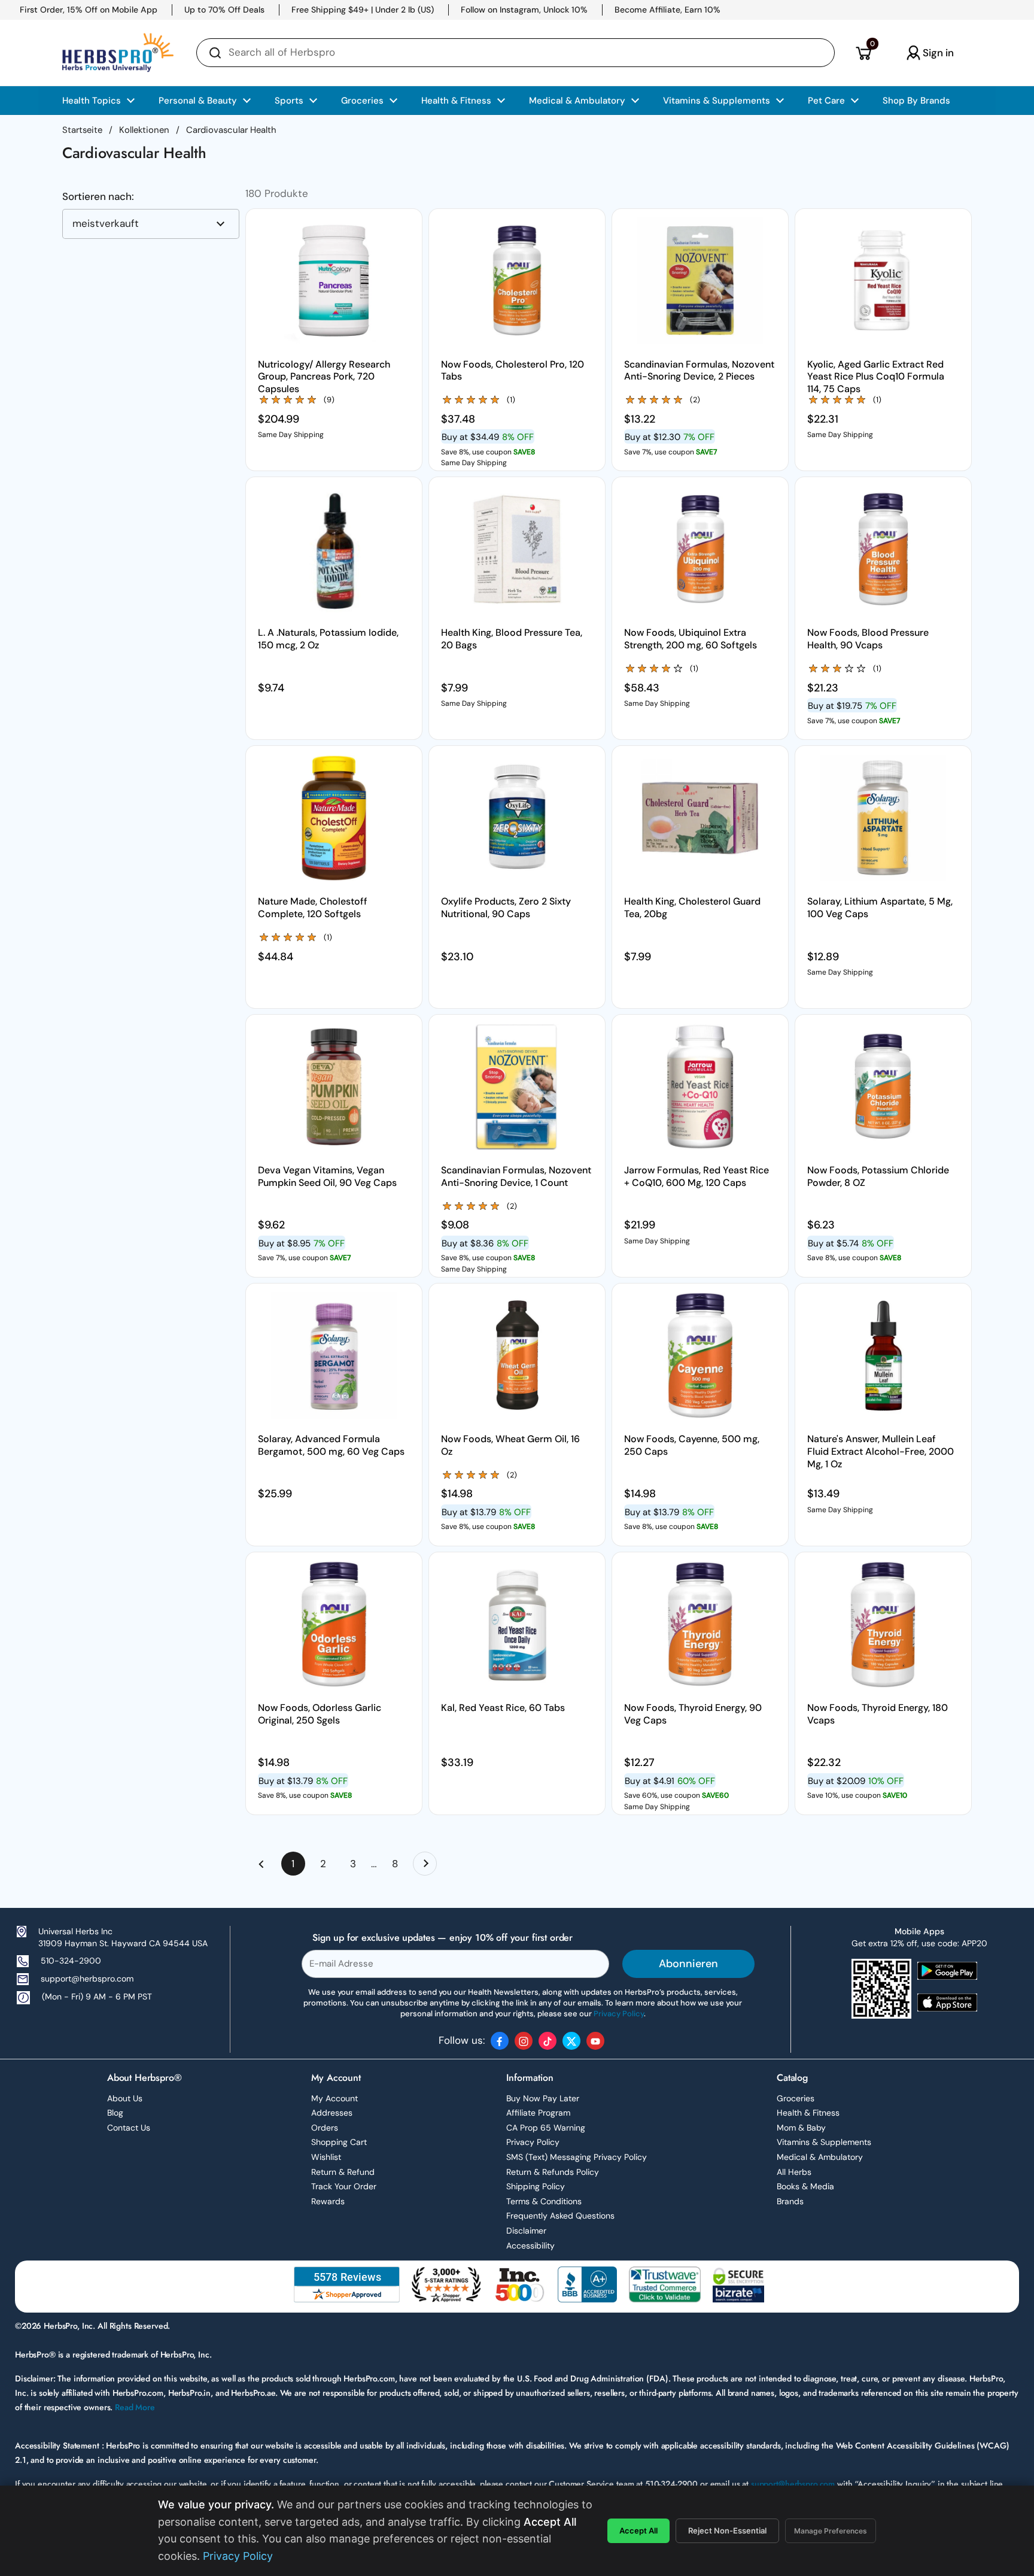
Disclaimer (526, 2231)
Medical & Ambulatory (820, 2157)
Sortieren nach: (98, 197)
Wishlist (326, 2157)
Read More (135, 2407)
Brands (790, 2201)
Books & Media (805, 2186)
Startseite (82, 130)
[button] (863, 53)
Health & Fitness (808, 2113)
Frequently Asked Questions (560, 2216)
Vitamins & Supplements (824, 2142)
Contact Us (129, 2128)
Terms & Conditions (544, 2201)
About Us (125, 2098)
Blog (115, 2113)
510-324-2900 (71, 1961)
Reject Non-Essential (727, 2531)
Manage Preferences (831, 2531)
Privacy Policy (533, 2142)
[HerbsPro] (118, 53)
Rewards (328, 2201)
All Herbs (794, 2172)
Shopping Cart (339, 2142)
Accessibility (530, 2246)
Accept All (638, 2531)
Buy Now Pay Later (543, 2098)
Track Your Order (344, 2186)
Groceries (796, 2098)
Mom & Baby (801, 2128)
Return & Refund (343, 2172)
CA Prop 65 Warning (546, 2128)
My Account (334, 2098)
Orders (325, 2128)
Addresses (332, 2113)
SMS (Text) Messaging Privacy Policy (577, 2157)
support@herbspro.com (87, 1979)
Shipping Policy (536, 2186)
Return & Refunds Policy (553, 2172)
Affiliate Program (538, 2113)
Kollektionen (144, 130)
